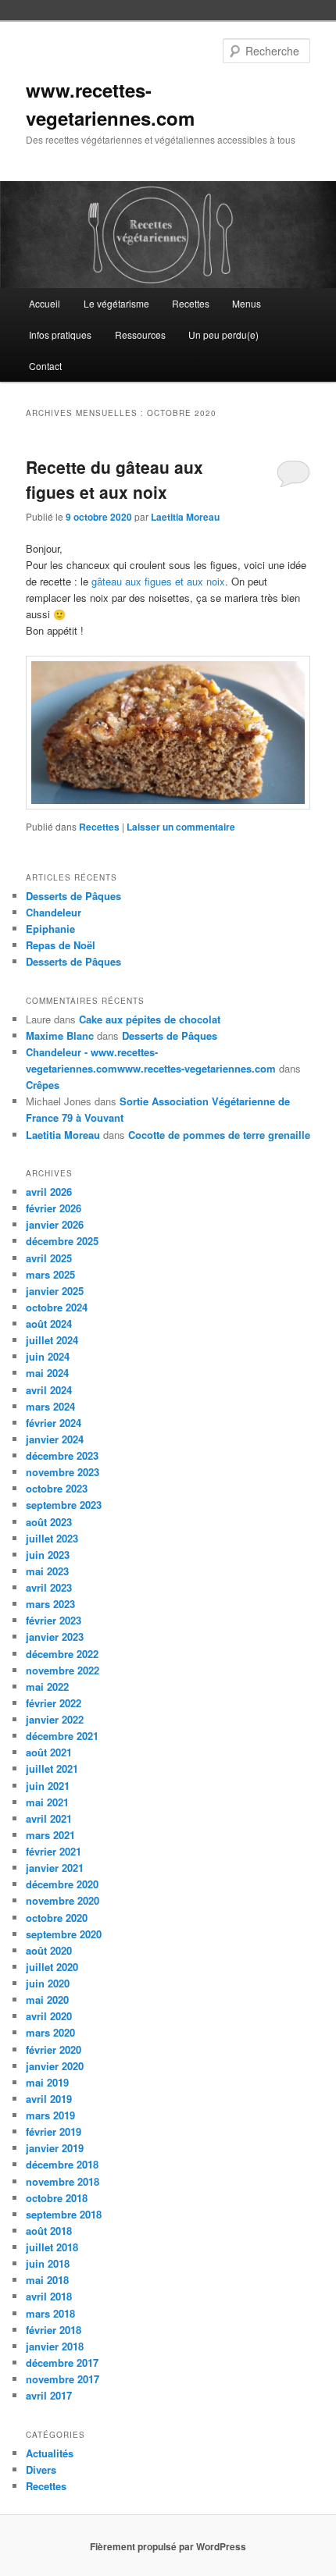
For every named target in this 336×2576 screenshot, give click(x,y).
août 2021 (49, 1752)
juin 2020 (48, 1983)
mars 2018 (50, 2313)
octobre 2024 (57, 1307)
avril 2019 (49, 2099)
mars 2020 (50, 2032)
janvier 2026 (55, 1224)
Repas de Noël (61, 945)
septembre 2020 (64, 1934)
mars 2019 (50, 2115)
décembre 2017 (62, 2363)
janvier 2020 (55, 2066)
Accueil (45, 303)
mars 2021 (50, 1835)
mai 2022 (47, 1686)
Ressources (140, 334)
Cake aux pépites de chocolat (150, 1019)
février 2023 (54, 1620)
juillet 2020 (52, 1967)
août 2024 (49, 1324)
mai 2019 (47, 2082)
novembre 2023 (63, 1472)
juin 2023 (48, 1555)
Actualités (50, 2453)
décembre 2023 (62, 1455)
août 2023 (49, 1522)
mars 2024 (50, 1406)
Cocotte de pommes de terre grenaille (219, 1135)
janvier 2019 (55, 2148)
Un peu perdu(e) (223, 334)
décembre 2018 (62, 2164)
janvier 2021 (55, 1868)
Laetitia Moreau (185, 517)
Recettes (191, 303)
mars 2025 (50, 1274)
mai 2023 (47, 1571)
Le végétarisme (116, 303)
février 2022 (54, 1703)
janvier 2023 (55, 1637)
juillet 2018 (52, 2247)
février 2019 (54, 2131)
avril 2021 (49, 1818)
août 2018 (49, 2231)
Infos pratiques (60, 334)
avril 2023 (49, 1587)
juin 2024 (48, 1356)
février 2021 (54, 1851)
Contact (45, 366)
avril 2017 (49, 2395)
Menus (247, 303)
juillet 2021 (52, 1768)
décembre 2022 (62, 1654)
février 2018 (54, 2330)
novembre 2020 (63, 1900)
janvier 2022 (55, 1719)
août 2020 (49, 1950)
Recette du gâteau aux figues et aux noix (114, 479)
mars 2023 (50, 1604)
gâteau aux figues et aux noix (158, 581)
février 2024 (54, 1423)
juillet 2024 (52, 1340)
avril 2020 (49, 2016)
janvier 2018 (55, 2346)
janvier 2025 (55, 1291)
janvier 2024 (55, 1439)
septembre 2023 (64, 1505)
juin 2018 (48, 2263)
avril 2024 (49, 1390)
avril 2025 (49, 1258)
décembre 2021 (62, 1736)
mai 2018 (47, 2280)
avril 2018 (49, 2296)
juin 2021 (48, 1786)
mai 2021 (47, 1802)
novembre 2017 (63, 2379)
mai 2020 (47, 2000)
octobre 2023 (57, 1488)
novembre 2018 (63, 2181)
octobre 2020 (57, 1918)
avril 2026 (49, 1192)
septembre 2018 (64, 2214)
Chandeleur (54, 912)
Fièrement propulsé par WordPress (168, 2546)
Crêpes (43, 1085)
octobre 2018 (57, 2198)
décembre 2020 (62, 1884)
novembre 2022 (63, 1670)
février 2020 (54, 2049)
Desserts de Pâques (73, 896)
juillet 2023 (52, 1538)
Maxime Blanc (60, 1035)
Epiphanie (50, 929)
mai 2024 (47, 1373)
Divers (41, 2469)
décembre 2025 (62, 1241)
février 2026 (54, 1208)
